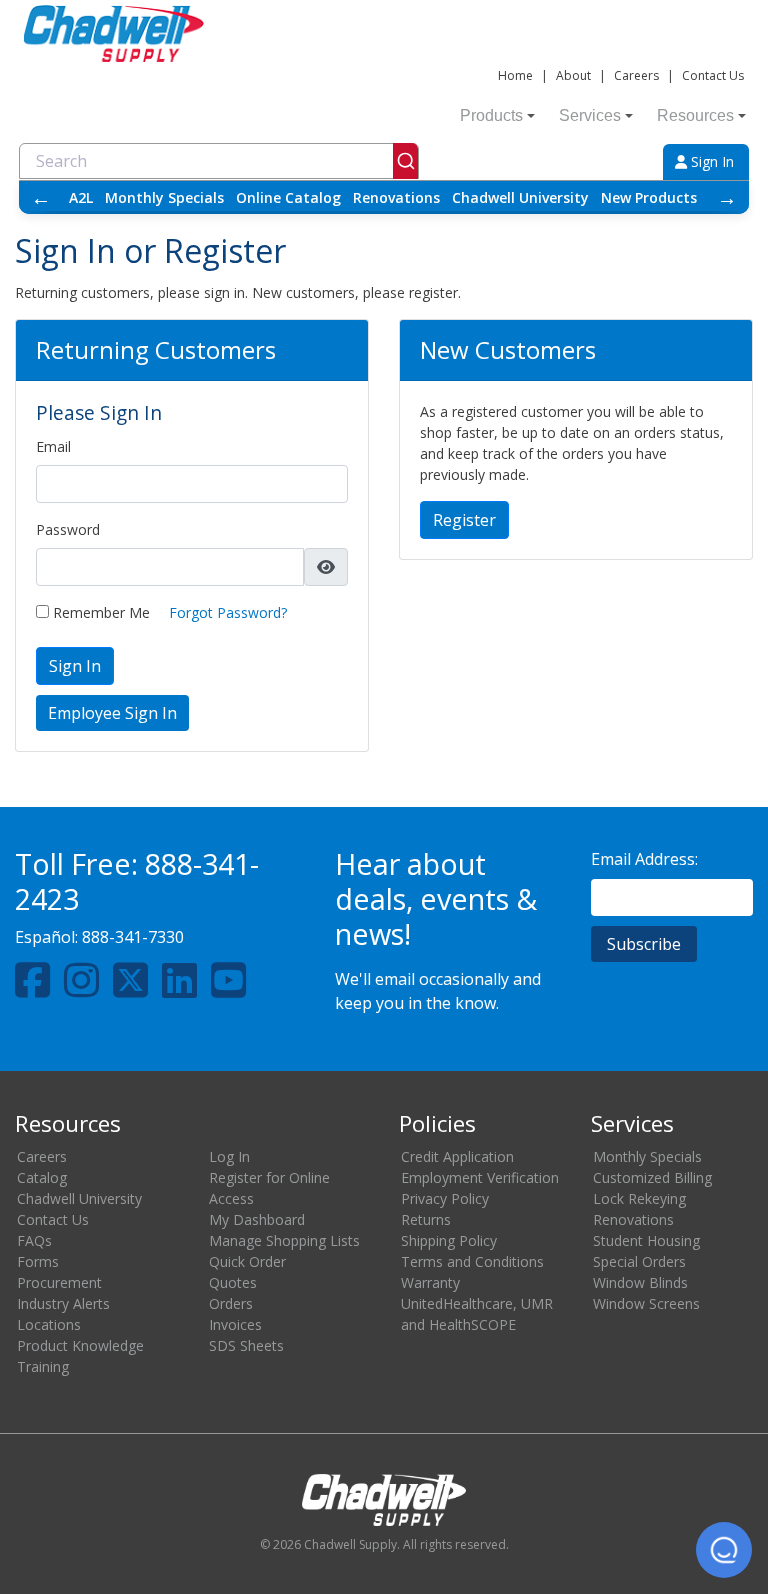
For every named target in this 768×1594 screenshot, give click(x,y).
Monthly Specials (164, 197)
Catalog (42, 1177)
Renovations (396, 197)
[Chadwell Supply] (114, 31)
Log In (229, 1156)
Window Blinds (640, 1282)
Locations (49, 1324)
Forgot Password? (228, 612)
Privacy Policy (445, 1198)
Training (43, 1366)
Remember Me (99, 612)
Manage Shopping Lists (284, 1240)
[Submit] (405, 161)
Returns (426, 1219)
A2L (81, 197)
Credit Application (457, 1156)
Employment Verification (480, 1177)
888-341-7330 (133, 937)
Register (464, 520)
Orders (231, 1303)
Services (590, 115)
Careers (636, 75)
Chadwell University (520, 197)
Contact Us (713, 75)
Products (491, 115)
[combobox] (219, 161)
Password (68, 529)
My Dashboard (257, 1219)
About (573, 75)
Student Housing (646, 1240)
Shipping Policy (449, 1240)
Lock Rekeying (639, 1198)
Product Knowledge (80, 1345)
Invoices (235, 1324)
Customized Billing (652, 1177)
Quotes (233, 1282)
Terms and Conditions (472, 1261)
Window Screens (646, 1303)
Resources (695, 115)
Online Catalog (288, 197)
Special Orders (639, 1261)
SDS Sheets (246, 1345)
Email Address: (644, 859)
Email (53, 446)
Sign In (710, 161)
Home (515, 75)
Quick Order (247, 1261)
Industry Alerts (63, 1303)
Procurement (59, 1282)
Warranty (430, 1282)
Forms (38, 1261)
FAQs (34, 1240)
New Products (649, 197)
